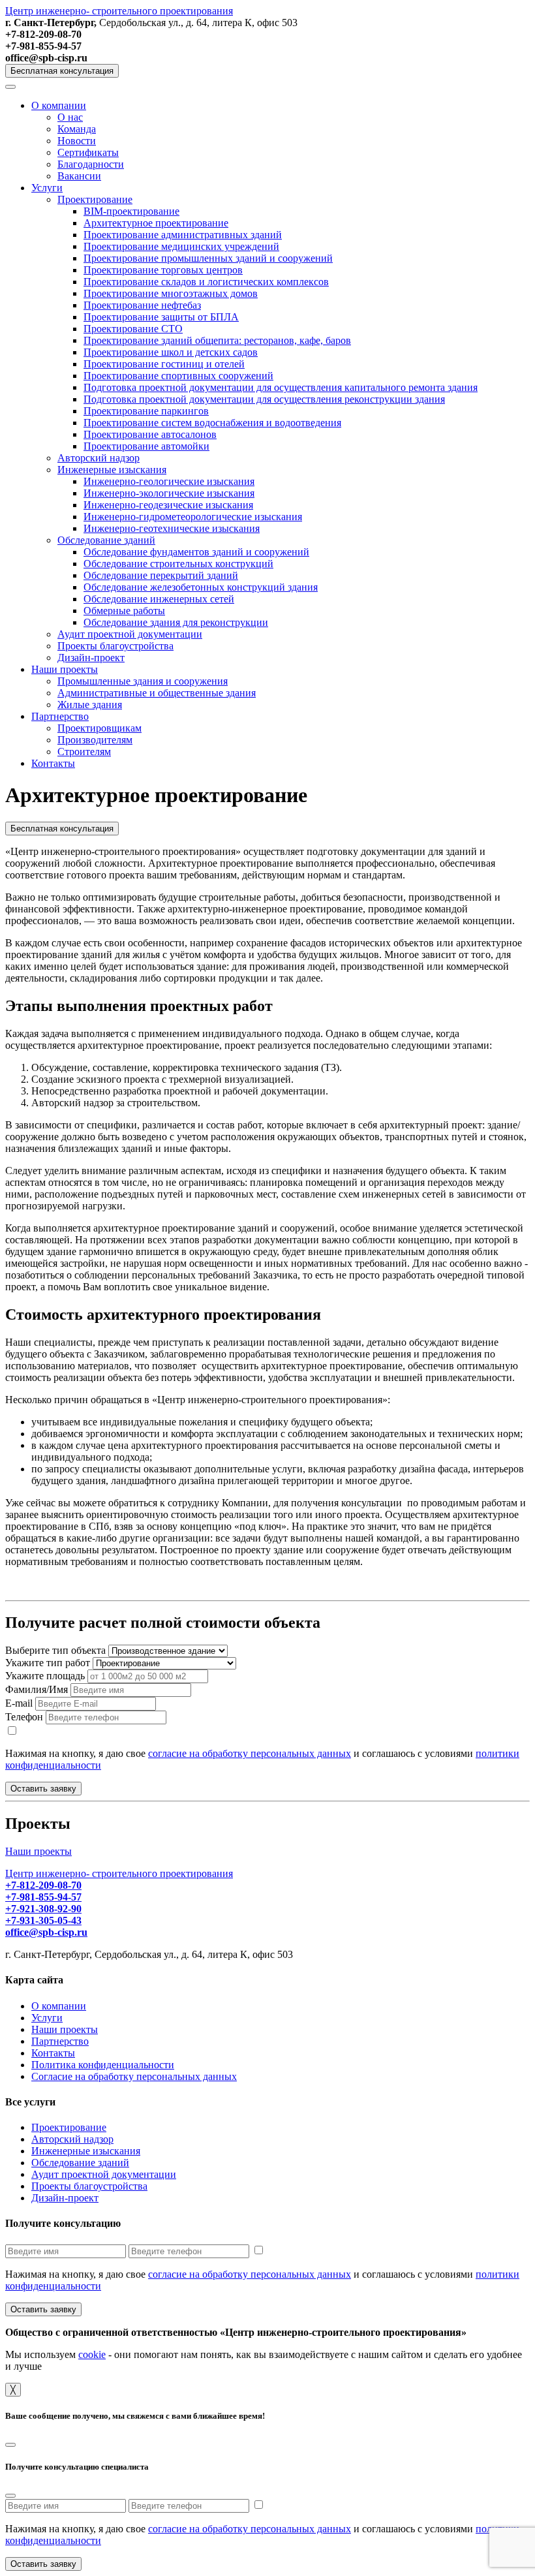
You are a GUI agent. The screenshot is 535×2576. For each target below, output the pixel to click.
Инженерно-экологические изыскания (169, 493)
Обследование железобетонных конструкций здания (201, 587)
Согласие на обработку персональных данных (134, 2076)
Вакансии (79, 176)
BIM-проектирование (131, 211)
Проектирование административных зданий (183, 235)
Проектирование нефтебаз (142, 305)
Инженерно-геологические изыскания (169, 481)
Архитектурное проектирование (156, 223)
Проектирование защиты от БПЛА (161, 317)
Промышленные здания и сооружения (143, 681)
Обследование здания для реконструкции (176, 622)
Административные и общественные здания (157, 693)
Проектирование (95, 199)
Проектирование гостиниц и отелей (164, 364)
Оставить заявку (43, 1789)
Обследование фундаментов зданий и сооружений (196, 552)
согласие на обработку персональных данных (250, 1753)
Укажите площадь (45, 1676)
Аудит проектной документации (130, 634)
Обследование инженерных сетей (159, 599)
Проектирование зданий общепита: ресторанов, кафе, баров (217, 340)
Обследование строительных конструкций (178, 564)
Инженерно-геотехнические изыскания (172, 528)
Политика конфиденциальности (103, 2065)
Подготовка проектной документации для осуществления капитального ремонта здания (281, 387)
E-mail (19, 1703)
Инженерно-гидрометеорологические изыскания (193, 517)
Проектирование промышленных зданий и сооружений (208, 258)
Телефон (24, 1717)
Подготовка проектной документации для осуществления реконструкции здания (264, 399)
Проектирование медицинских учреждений (181, 246)
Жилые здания (90, 705)
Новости (77, 141)
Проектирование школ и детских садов (171, 352)
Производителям (95, 740)
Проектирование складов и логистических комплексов (206, 282)
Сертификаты (88, 152)
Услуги (47, 188)
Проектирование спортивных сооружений (178, 376)
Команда (77, 129)
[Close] (10, 2445)
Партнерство (60, 716)
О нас (70, 117)
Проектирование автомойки (146, 446)
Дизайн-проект (91, 658)
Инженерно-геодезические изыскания (168, 505)
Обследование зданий (106, 540)
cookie (92, 2354)
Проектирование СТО (133, 329)
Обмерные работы (124, 611)
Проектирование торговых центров (163, 270)
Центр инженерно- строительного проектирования (119, 11)
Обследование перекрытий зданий (161, 575)
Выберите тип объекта (55, 1650)
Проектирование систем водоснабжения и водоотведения (212, 423)
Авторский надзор (99, 458)
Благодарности (91, 164)
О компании (59, 105)
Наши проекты (65, 669)
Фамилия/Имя (37, 1689)
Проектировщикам (99, 728)
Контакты (53, 763)
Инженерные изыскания (112, 470)
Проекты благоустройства (115, 646)
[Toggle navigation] (10, 87)
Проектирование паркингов (146, 411)
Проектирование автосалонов (150, 434)
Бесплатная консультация (62, 71)
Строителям (84, 752)
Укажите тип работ (48, 1663)
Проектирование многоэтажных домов (171, 293)
